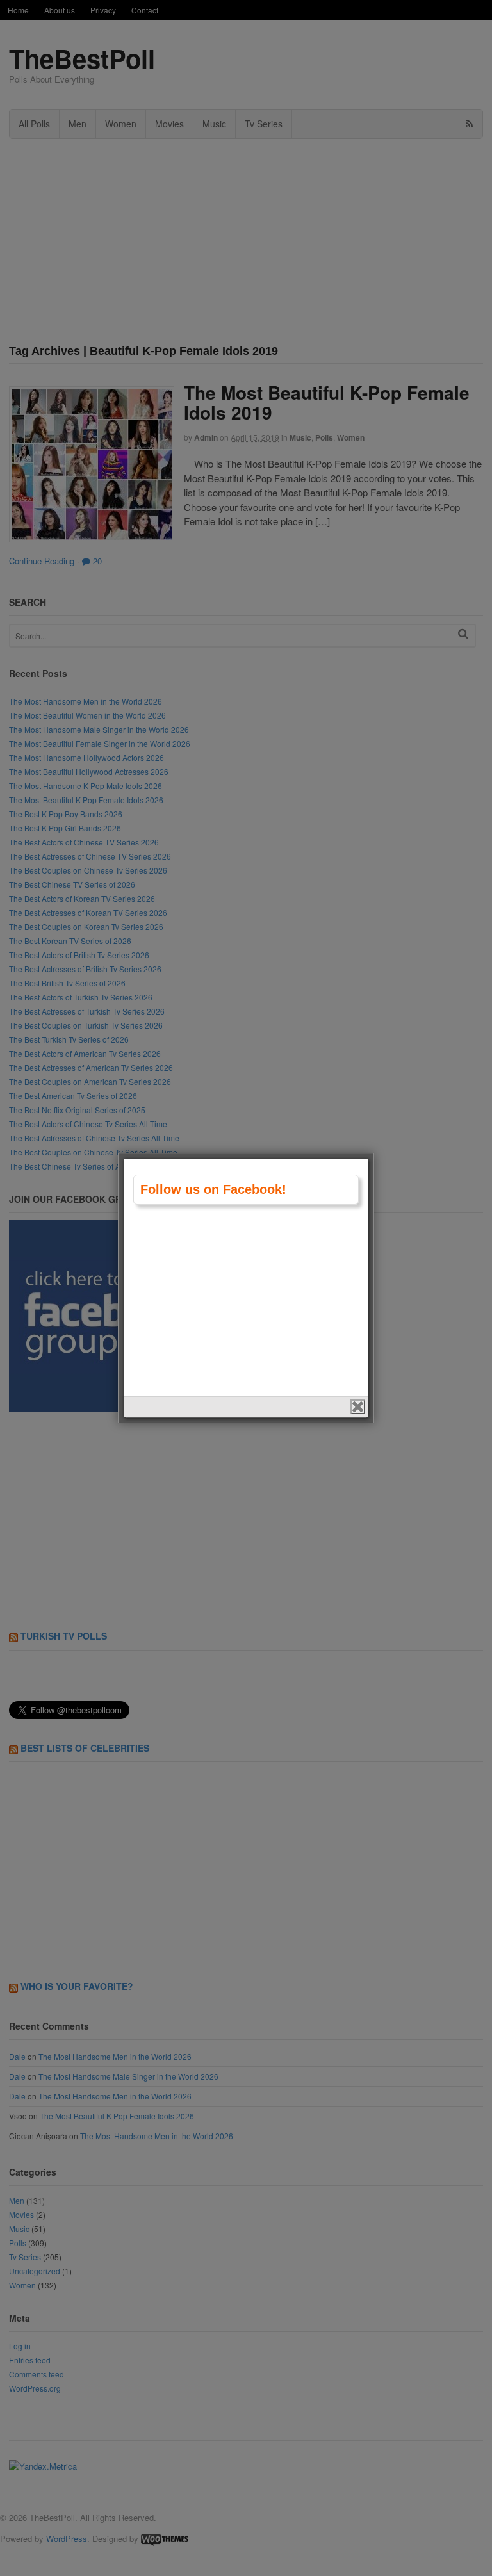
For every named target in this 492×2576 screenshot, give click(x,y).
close (358, 1407)
